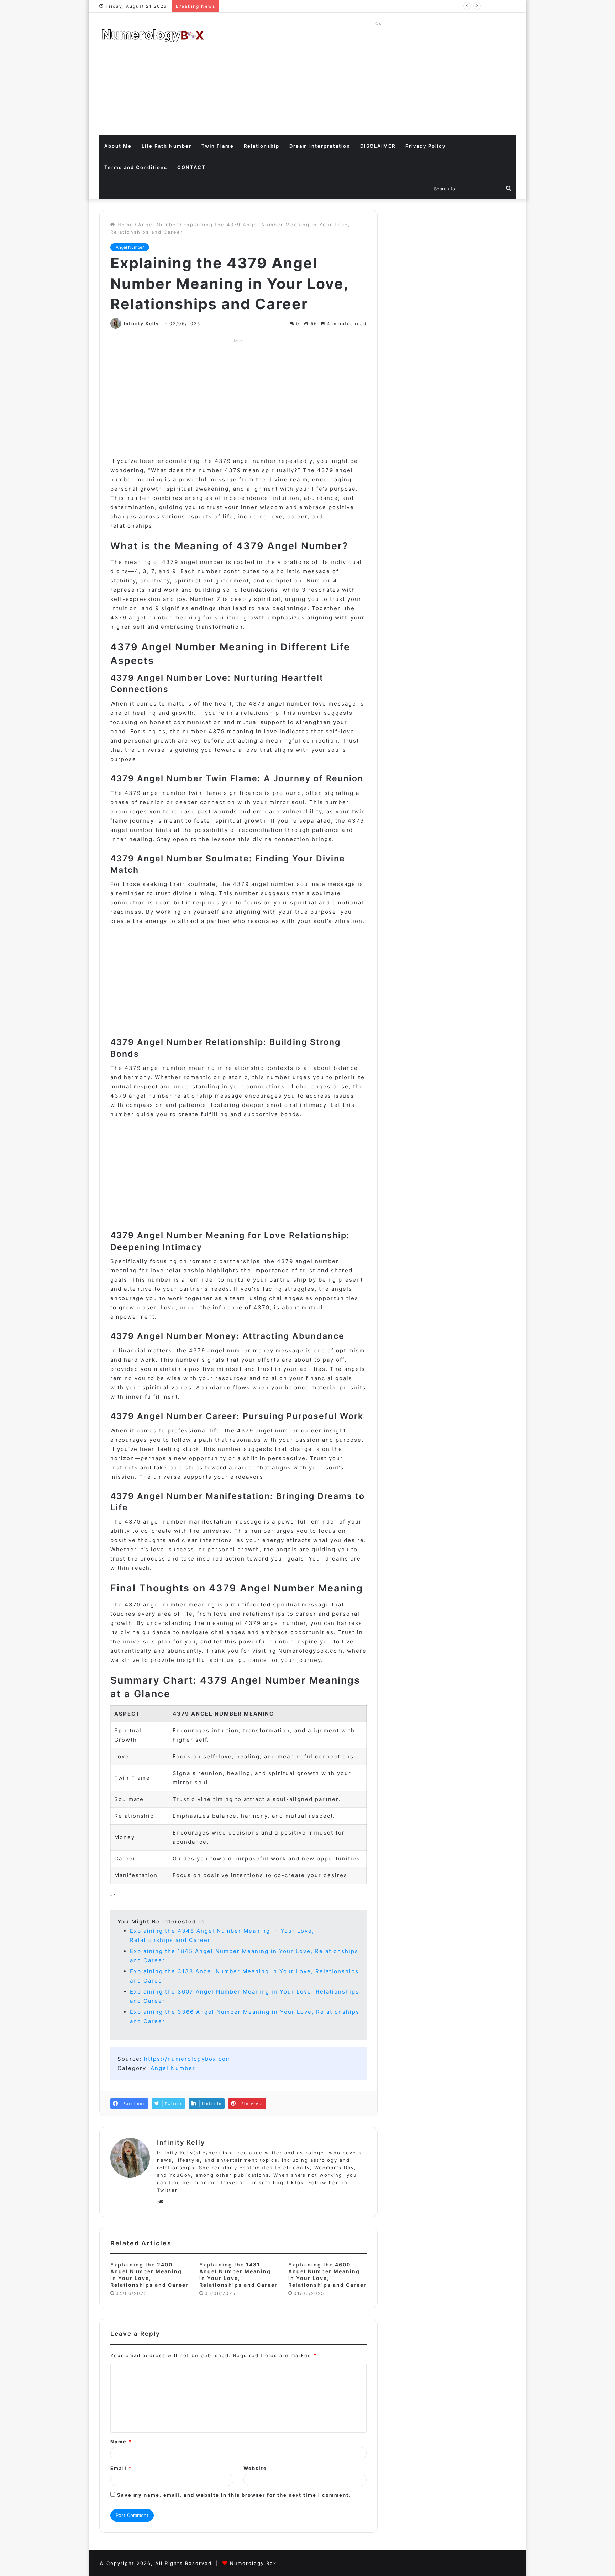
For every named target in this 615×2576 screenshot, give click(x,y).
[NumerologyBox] (153, 36)
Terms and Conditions (136, 167)
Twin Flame (218, 146)
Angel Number (158, 225)
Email (121, 2468)
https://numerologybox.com (188, 2059)
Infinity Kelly (141, 324)
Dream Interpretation (320, 146)
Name (121, 2442)
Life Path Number (167, 146)
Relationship (262, 146)
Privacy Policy (425, 146)
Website (255, 2468)
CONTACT (191, 167)
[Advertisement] (379, 78)
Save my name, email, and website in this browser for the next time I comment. (234, 2495)
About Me (118, 146)
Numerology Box (253, 2563)
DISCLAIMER (378, 146)
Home (124, 225)
